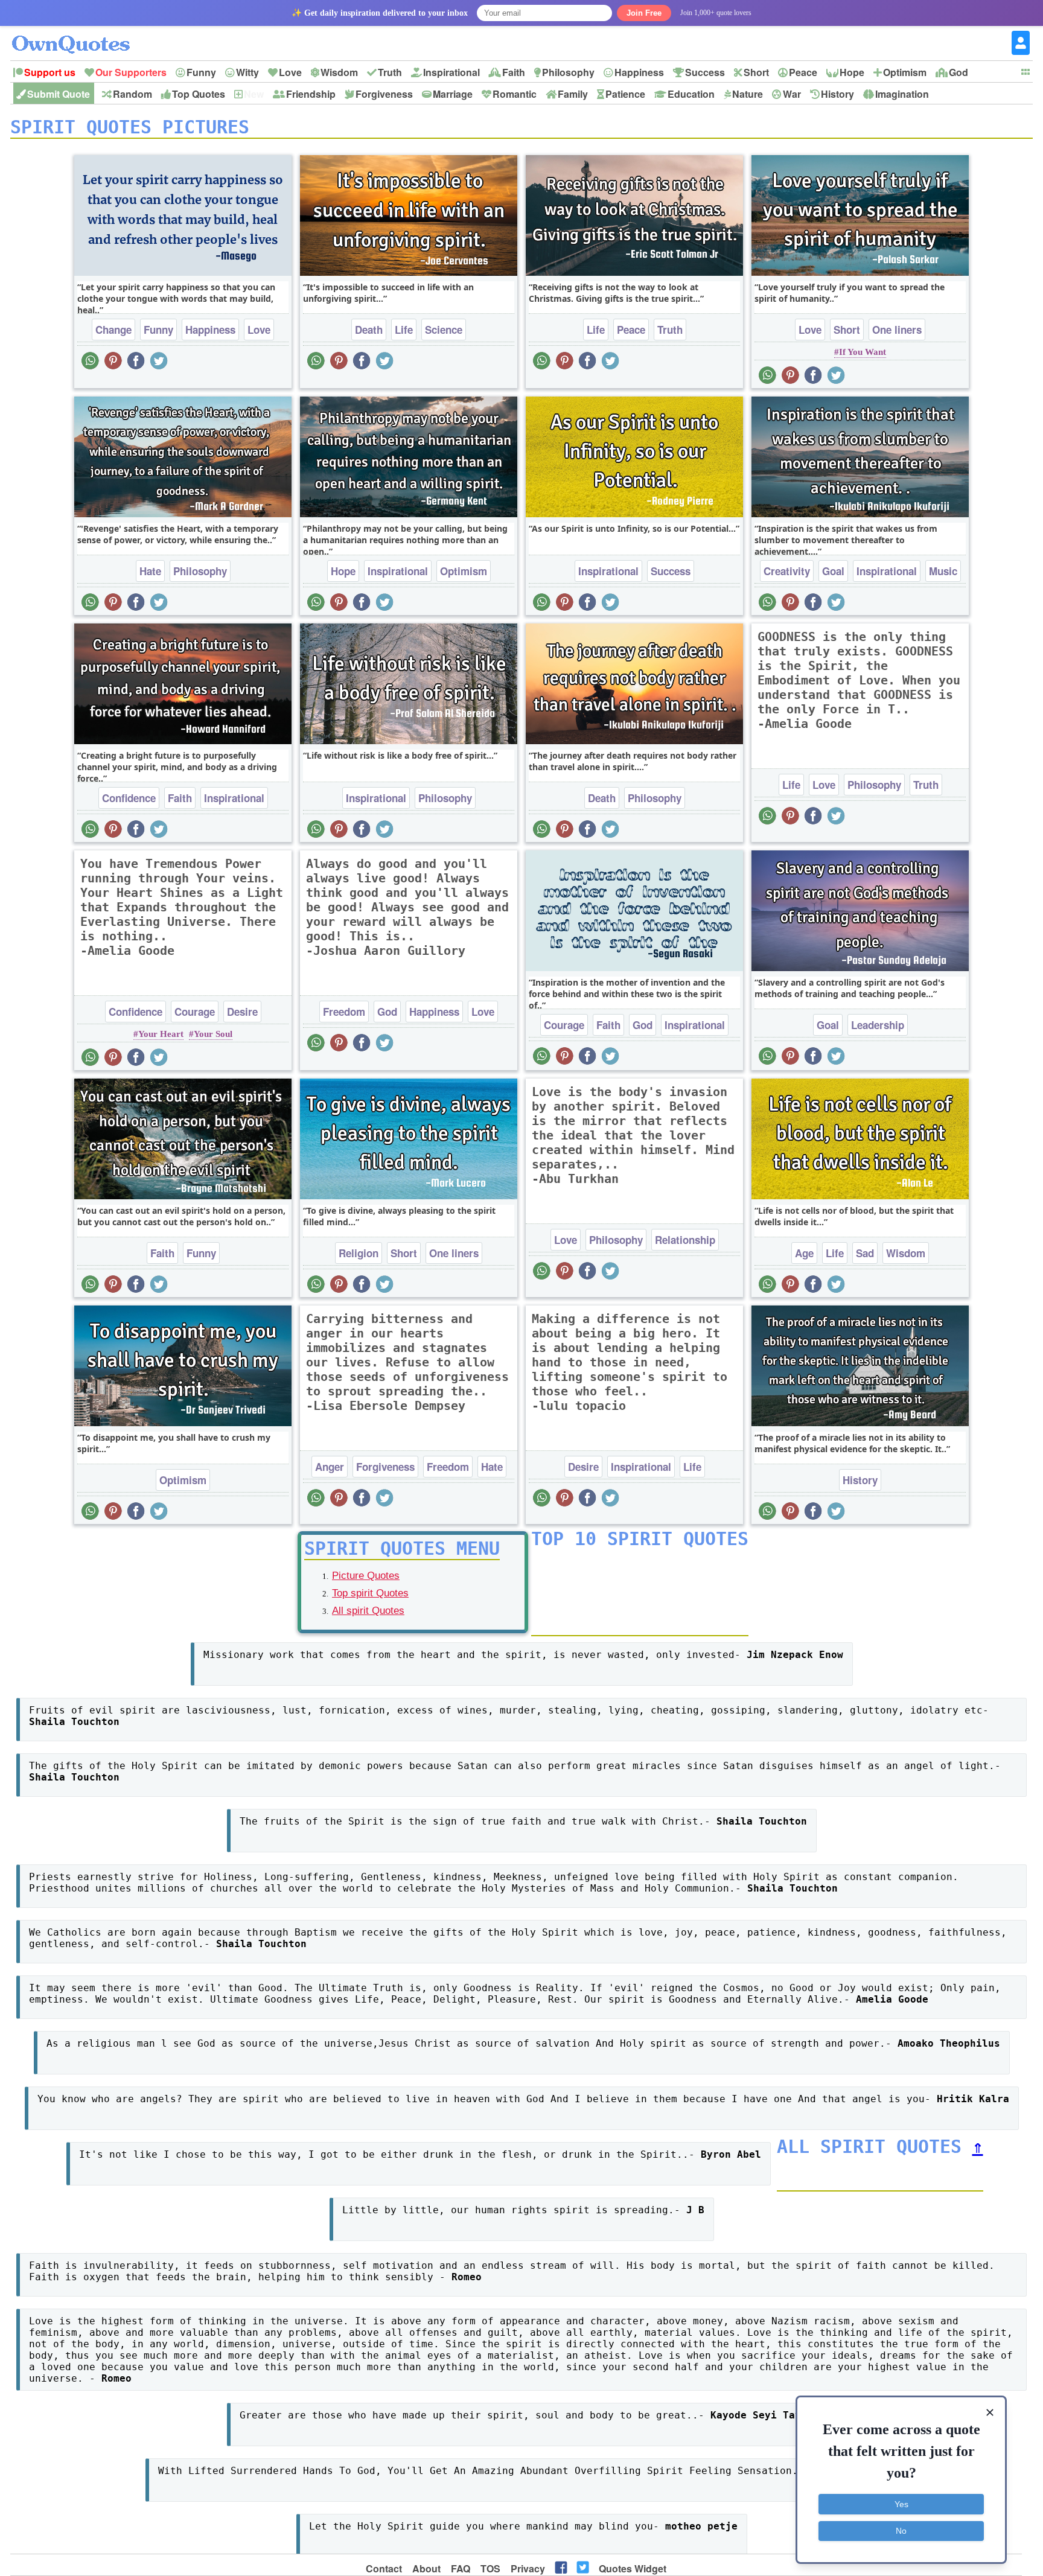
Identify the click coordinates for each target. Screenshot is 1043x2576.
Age (804, 1253)
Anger (330, 1467)
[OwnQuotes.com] (78, 33)
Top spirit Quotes (370, 1593)
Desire (242, 1012)
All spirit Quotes (368, 1611)
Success (705, 72)
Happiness (639, 72)
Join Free (644, 13)
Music (943, 571)
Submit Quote (59, 94)
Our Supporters (131, 72)
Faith (514, 72)
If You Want (863, 352)
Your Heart (161, 1034)
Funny (201, 72)
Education (691, 94)
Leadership (878, 1025)
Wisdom (339, 72)
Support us (50, 72)
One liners (897, 330)
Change (113, 330)
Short (756, 72)
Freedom (344, 1012)
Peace (803, 72)
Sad (865, 1253)
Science (444, 330)
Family (573, 94)
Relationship (685, 1240)
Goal (833, 571)
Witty (247, 72)
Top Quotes (199, 94)
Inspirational (451, 72)
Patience (625, 94)
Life (404, 330)
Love (290, 72)
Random (132, 94)
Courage (195, 1012)
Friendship (311, 94)
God (958, 72)
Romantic (515, 94)
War (792, 94)
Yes (901, 2504)
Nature (748, 94)
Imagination (902, 94)
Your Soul (213, 1034)
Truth (390, 72)
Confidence (129, 798)
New (254, 94)
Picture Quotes (366, 1576)
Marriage (453, 94)
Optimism (905, 72)
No (901, 2531)
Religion (359, 1253)
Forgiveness (384, 94)
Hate (150, 571)
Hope (852, 72)
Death (369, 330)
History (837, 94)
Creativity (787, 571)
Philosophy (568, 72)
